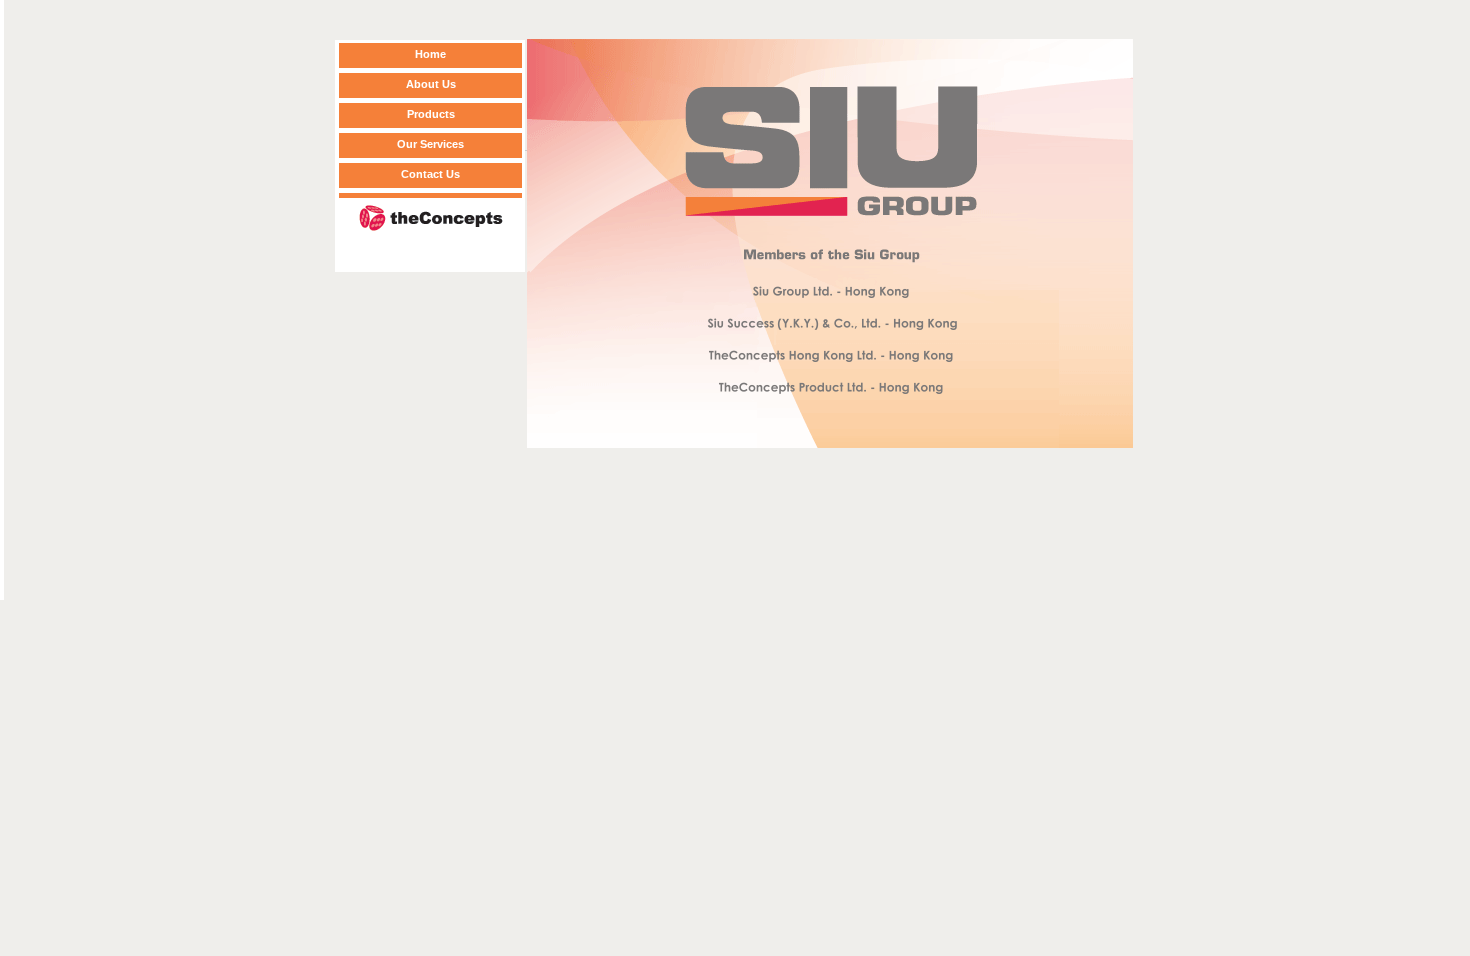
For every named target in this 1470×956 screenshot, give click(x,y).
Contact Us (430, 174)
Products (431, 114)
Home (430, 54)
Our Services (430, 144)
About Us (431, 84)
